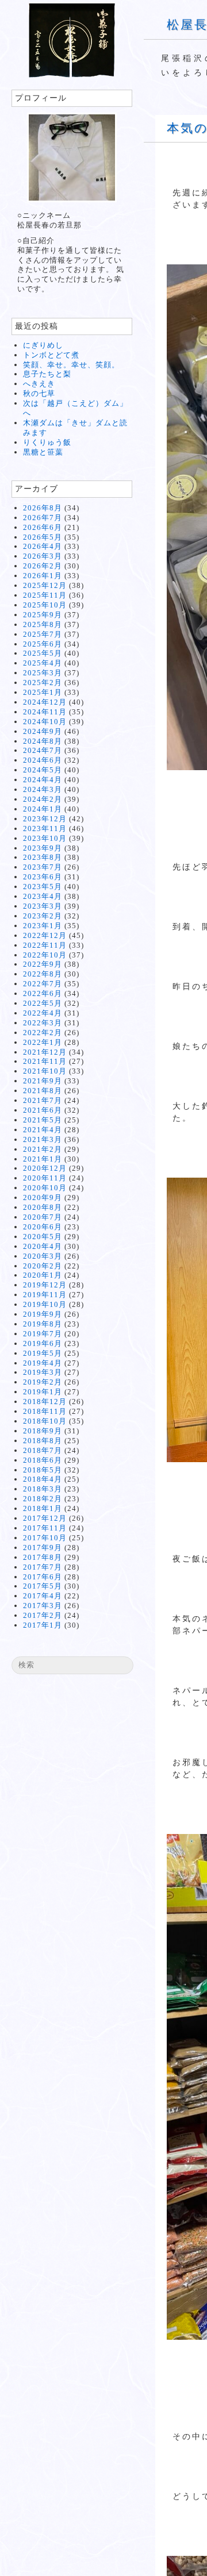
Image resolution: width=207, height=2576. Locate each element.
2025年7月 (43, 634)
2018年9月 (43, 1431)
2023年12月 (45, 819)
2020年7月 (43, 1217)
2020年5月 (43, 1237)
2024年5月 (43, 770)
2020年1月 (43, 1275)
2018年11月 (45, 1411)
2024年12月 (45, 702)
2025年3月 (43, 673)
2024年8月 (43, 741)
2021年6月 (43, 1110)
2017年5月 (43, 1586)
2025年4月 (43, 663)
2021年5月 (43, 1120)
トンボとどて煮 (51, 355)
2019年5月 (43, 1353)
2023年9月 (43, 848)
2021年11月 (45, 1061)
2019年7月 (43, 1334)
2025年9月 (43, 615)
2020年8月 (43, 1207)
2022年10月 (45, 955)
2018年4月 (43, 1479)
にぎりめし (43, 345)
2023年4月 (43, 896)
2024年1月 (43, 809)
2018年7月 (43, 1450)
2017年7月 (43, 1567)
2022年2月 (43, 1033)
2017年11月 (45, 1528)
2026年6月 (43, 527)
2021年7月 (43, 1100)
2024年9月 (43, 731)
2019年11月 (45, 1295)
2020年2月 (43, 1266)
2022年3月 (43, 1023)
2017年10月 (45, 1538)
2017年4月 (43, 1596)
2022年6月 (43, 993)
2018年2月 (43, 1499)
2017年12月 (45, 1518)
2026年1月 (43, 576)
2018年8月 (43, 1441)
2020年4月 (43, 1246)
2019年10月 (45, 1304)
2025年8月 (43, 624)
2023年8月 (43, 857)
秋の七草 (39, 393)
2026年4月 (43, 546)
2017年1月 (43, 1625)
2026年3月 (43, 556)
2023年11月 (45, 828)
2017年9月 (43, 1547)
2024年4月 (43, 780)
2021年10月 (45, 1071)
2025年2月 (43, 683)
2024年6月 (43, 760)
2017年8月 (43, 1557)
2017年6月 (43, 1577)
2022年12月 (45, 935)
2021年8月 (43, 1091)
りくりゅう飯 (47, 442)
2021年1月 (43, 1159)
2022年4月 (43, 1013)
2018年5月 (43, 1470)
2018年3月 (43, 1489)
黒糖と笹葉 (43, 452)
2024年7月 (43, 750)
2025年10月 (45, 605)
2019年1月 (43, 1392)
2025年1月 (43, 692)
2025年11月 (45, 595)
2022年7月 (43, 984)
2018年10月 (45, 1421)
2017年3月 (43, 1606)
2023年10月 (45, 838)
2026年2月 (43, 566)
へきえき (39, 384)
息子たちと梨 (47, 374)
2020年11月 (45, 1178)
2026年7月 (43, 518)
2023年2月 (43, 916)
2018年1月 (43, 1508)
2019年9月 (43, 1314)
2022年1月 (43, 1042)
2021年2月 (43, 1149)
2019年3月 (43, 1372)
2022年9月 (43, 964)
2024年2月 (43, 799)
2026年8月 (43, 508)
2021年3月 (43, 1139)
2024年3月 (43, 789)
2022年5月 (43, 1003)
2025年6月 (43, 644)
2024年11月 (45, 712)
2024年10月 (45, 722)
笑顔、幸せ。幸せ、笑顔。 (71, 365)
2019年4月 (43, 1363)
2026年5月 (43, 537)
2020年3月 (43, 1256)
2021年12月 (45, 1052)
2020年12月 (45, 1168)
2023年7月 (43, 867)
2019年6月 (43, 1343)
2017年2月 (43, 1615)
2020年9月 (43, 1197)
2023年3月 (43, 906)
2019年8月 (43, 1324)
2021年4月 (43, 1130)
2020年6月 (43, 1227)
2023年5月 (43, 887)
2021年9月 (43, 1081)
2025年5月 (43, 653)
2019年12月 (45, 1285)
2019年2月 (43, 1382)
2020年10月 (45, 1188)
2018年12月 (45, 1402)
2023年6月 (43, 877)
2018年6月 (43, 1460)
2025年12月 (45, 585)
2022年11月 (45, 945)
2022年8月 (43, 974)
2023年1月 (43, 926)
